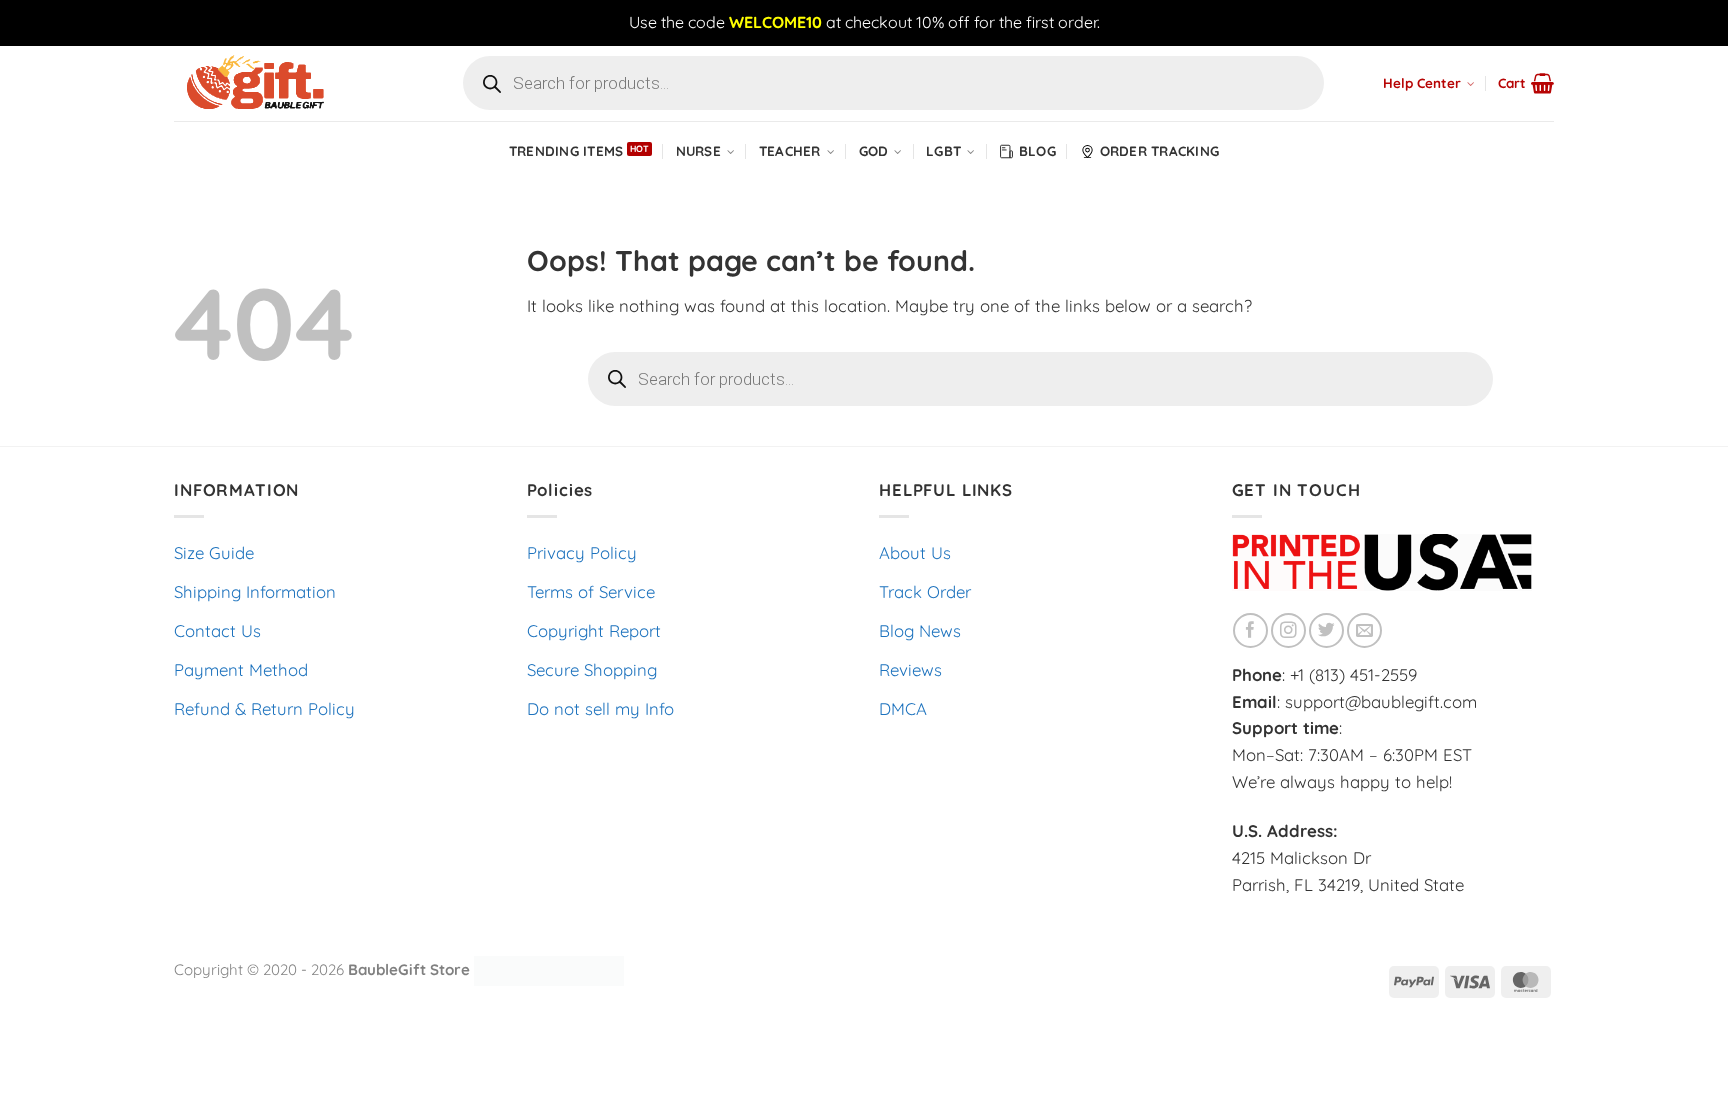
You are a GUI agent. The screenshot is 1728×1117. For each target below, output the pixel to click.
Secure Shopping (592, 669)
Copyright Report (594, 630)
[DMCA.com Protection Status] (549, 968)
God (874, 151)
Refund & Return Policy (264, 708)
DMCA (903, 708)
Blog (1037, 151)
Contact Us (217, 630)
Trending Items (566, 151)
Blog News (920, 630)
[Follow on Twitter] (1326, 630)
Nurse (698, 151)
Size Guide (214, 552)
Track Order (925, 591)
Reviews (910, 669)
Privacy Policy (582, 552)
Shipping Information (255, 591)
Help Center (1422, 83)
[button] (1526, 83)
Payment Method (241, 669)
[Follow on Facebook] (1250, 630)
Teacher (790, 151)
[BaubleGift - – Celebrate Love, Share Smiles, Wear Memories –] (274, 83)
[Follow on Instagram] (1288, 630)
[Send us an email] (1364, 630)
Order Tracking (1160, 151)
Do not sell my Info (600, 708)
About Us (915, 552)
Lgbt (943, 151)
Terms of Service (591, 591)
